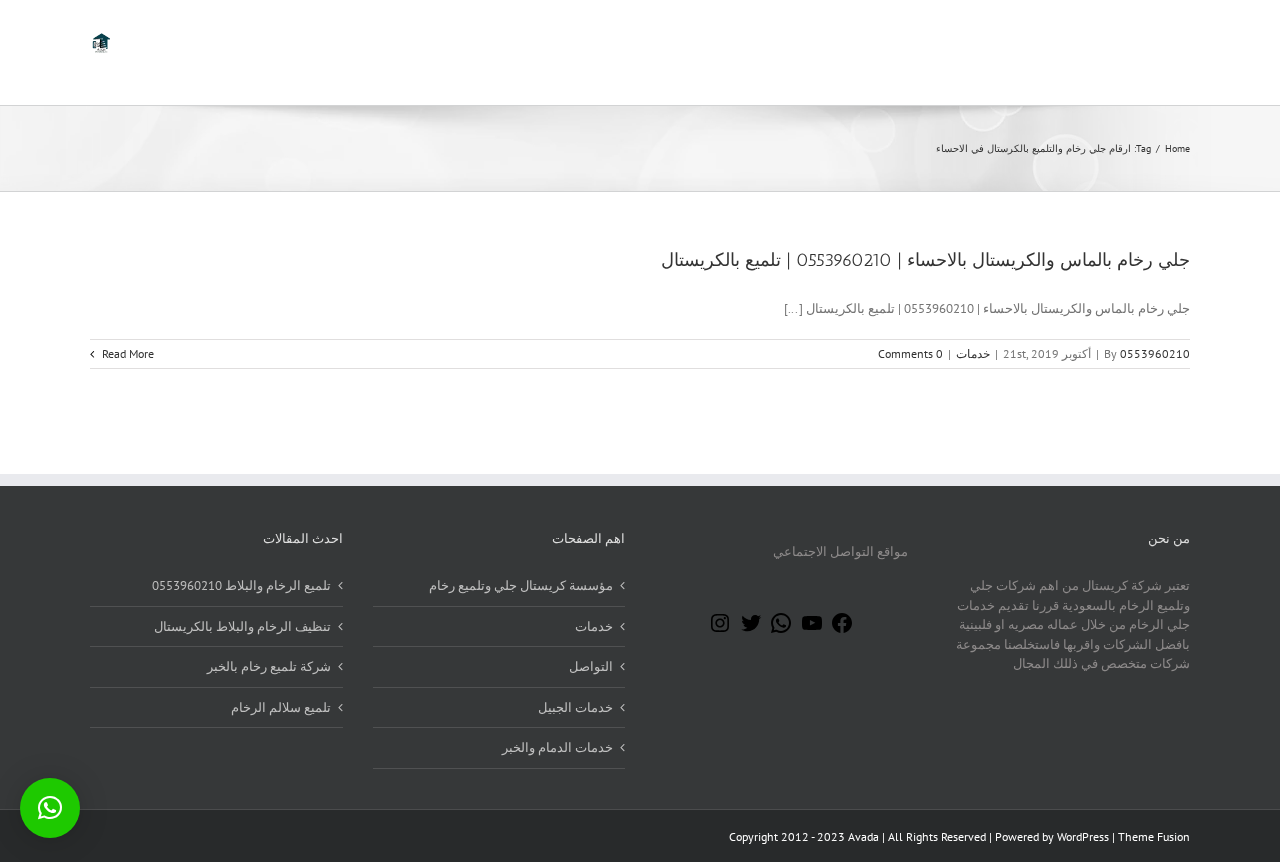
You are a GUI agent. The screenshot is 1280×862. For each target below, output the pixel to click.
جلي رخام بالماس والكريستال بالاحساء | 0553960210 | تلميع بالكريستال (925, 260)
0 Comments (910, 353)
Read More (126, 353)
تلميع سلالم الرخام (281, 707)
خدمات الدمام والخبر (557, 747)
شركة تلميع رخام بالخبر (269, 666)
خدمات (973, 353)
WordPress (1083, 836)
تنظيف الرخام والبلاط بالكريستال (242, 626)
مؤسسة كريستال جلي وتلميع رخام (521, 585)
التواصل (591, 666)
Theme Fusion (1154, 836)
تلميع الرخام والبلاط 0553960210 (241, 585)
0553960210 (1155, 353)
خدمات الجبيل (575, 707)
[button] (50, 808)
